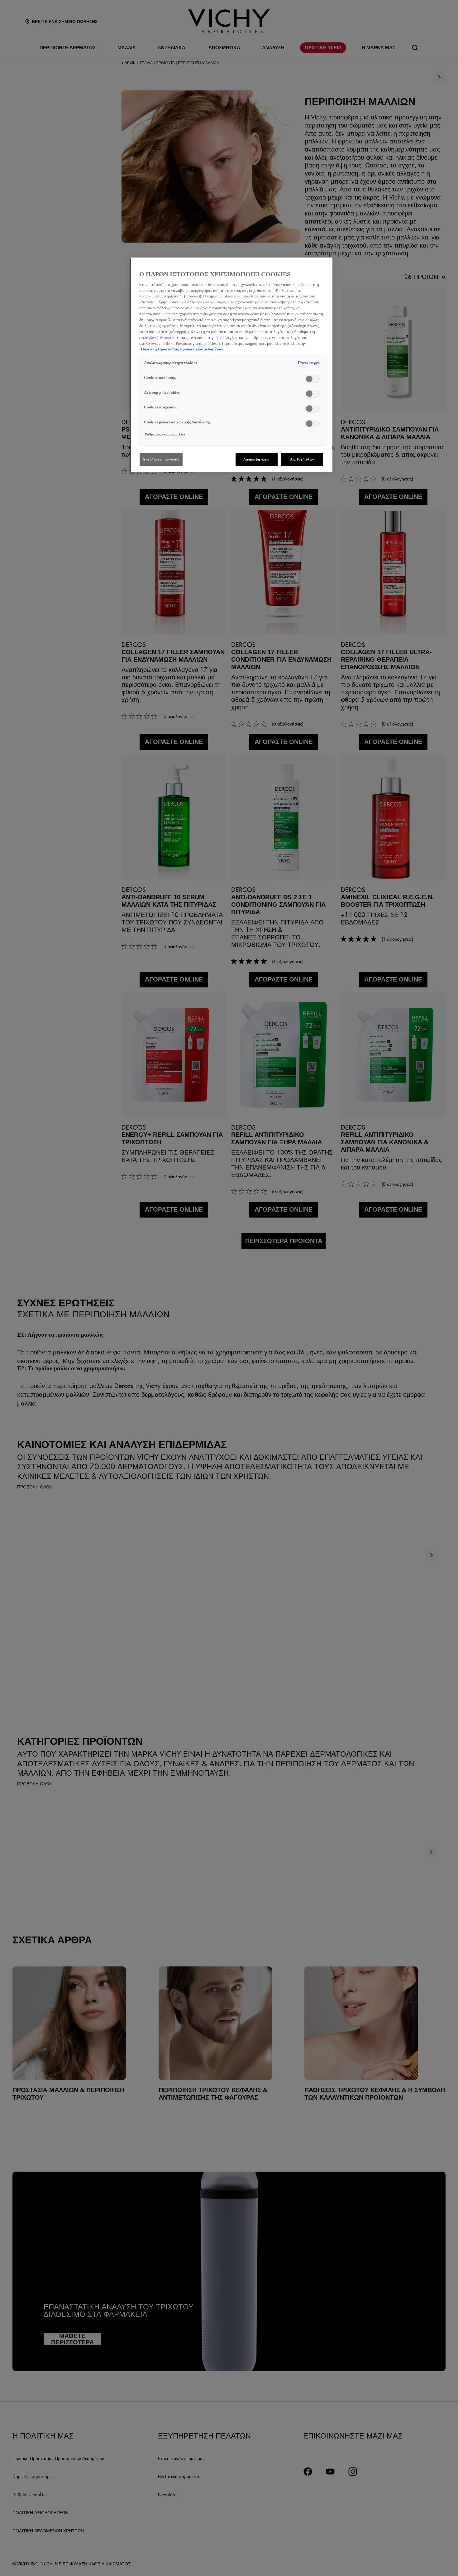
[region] (231, 365)
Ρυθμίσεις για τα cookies (165, 434)
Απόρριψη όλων (256, 459)
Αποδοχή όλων (302, 459)
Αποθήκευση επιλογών (161, 459)
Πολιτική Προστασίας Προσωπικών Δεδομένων (182, 349)
